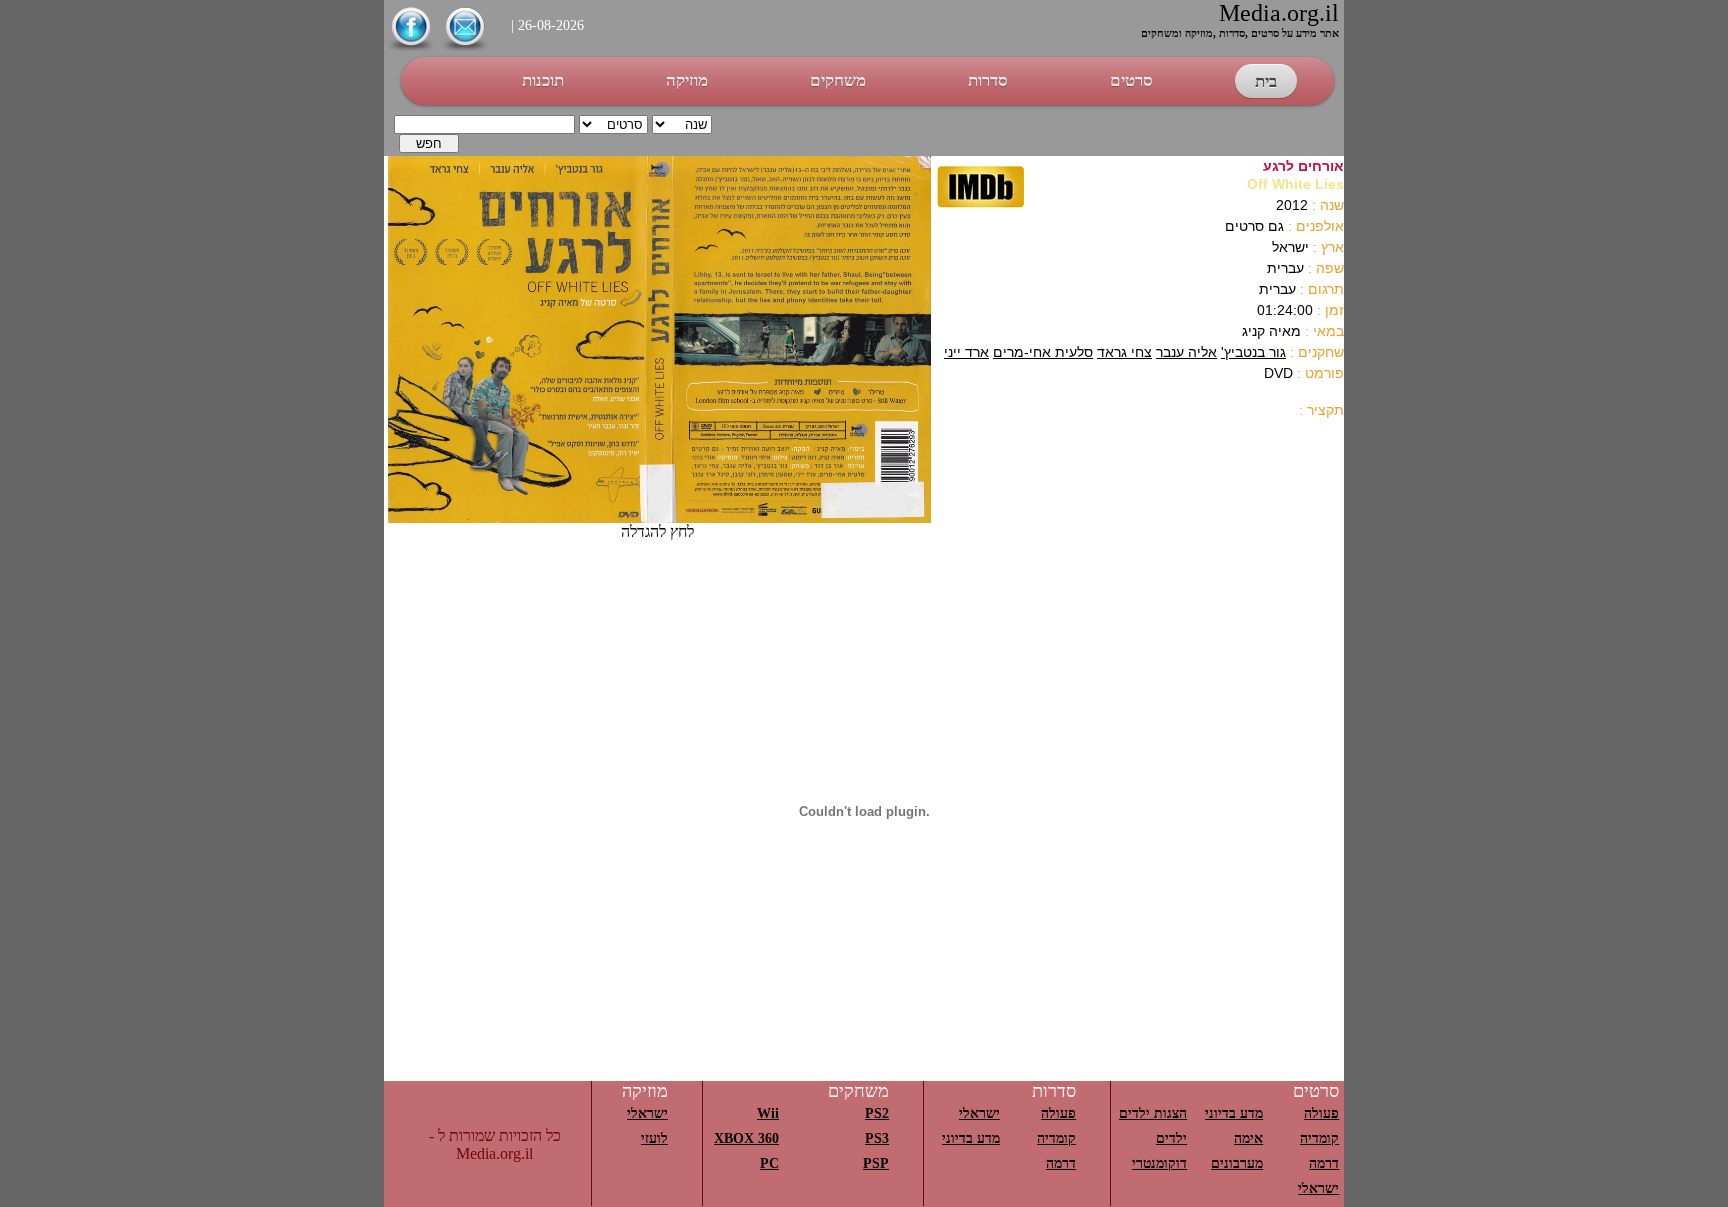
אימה (1248, 1138)
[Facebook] (411, 48)
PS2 (877, 1113)
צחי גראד (1124, 352)
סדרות (988, 80)
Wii (768, 1113)
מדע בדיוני (1234, 1113)
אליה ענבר (1186, 352)
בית (1266, 81)
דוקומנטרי (1159, 1163)
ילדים (1171, 1138)
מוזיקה (687, 80)
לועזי (654, 1138)
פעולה (1321, 1113)
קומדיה (1319, 1138)
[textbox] (484, 124)
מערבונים (1237, 1163)
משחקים (838, 80)
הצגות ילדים (1153, 1113)
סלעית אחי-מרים (1043, 352)
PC (769, 1163)
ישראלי (1318, 1188)
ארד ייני (966, 352)
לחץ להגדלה (657, 531)
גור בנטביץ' (1253, 352)
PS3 (877, 1138)
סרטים (1131, 80)
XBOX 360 (746, 1138)
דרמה (1324, 1163)
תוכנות (543, 80)
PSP (876, 1163)
